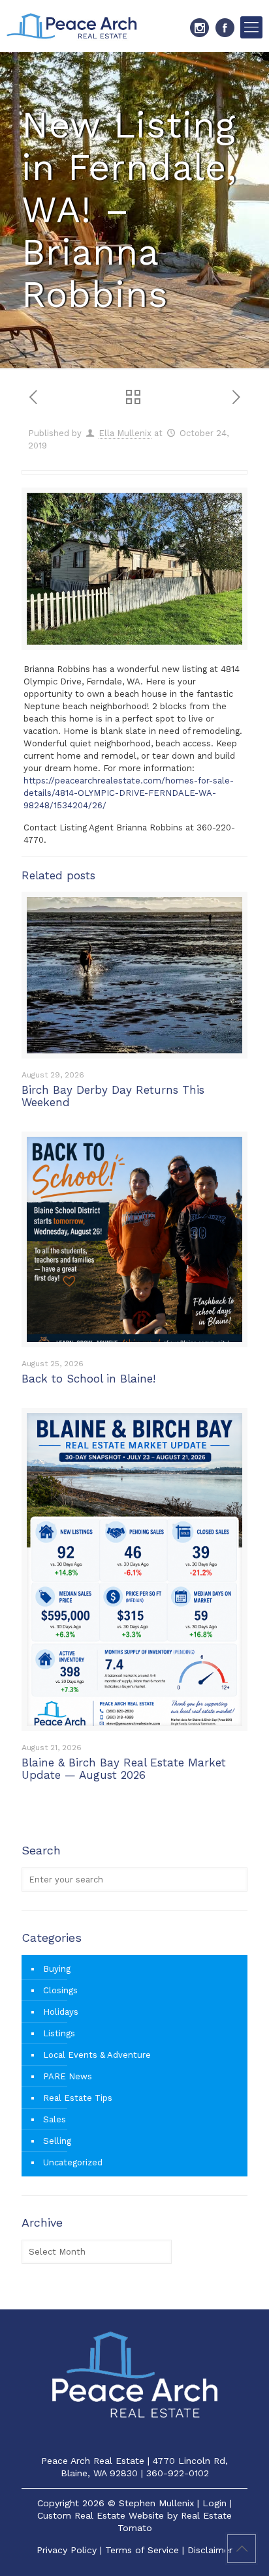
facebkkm (225, 28)
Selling (57, 2141)
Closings (60, 1990)
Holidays (61, 2012)
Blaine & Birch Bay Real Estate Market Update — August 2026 (124, 1769)
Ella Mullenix (125, 433)
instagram (199, 28)
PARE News (68, 2076)
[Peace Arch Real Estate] (72, 26)
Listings (59, 2033)
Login (214, 2503)
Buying (57, 1969)
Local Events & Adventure (97, 2055)
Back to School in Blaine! (88, 1379)
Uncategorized (73, 2162)
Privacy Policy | (71, 2550)
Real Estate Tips (78, 2098)
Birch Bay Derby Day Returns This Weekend (113, 1096)
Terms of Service (142, 2550)
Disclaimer (210, 2550)
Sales (55, 2119)
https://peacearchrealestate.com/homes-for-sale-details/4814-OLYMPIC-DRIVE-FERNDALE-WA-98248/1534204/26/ (129, 793)
